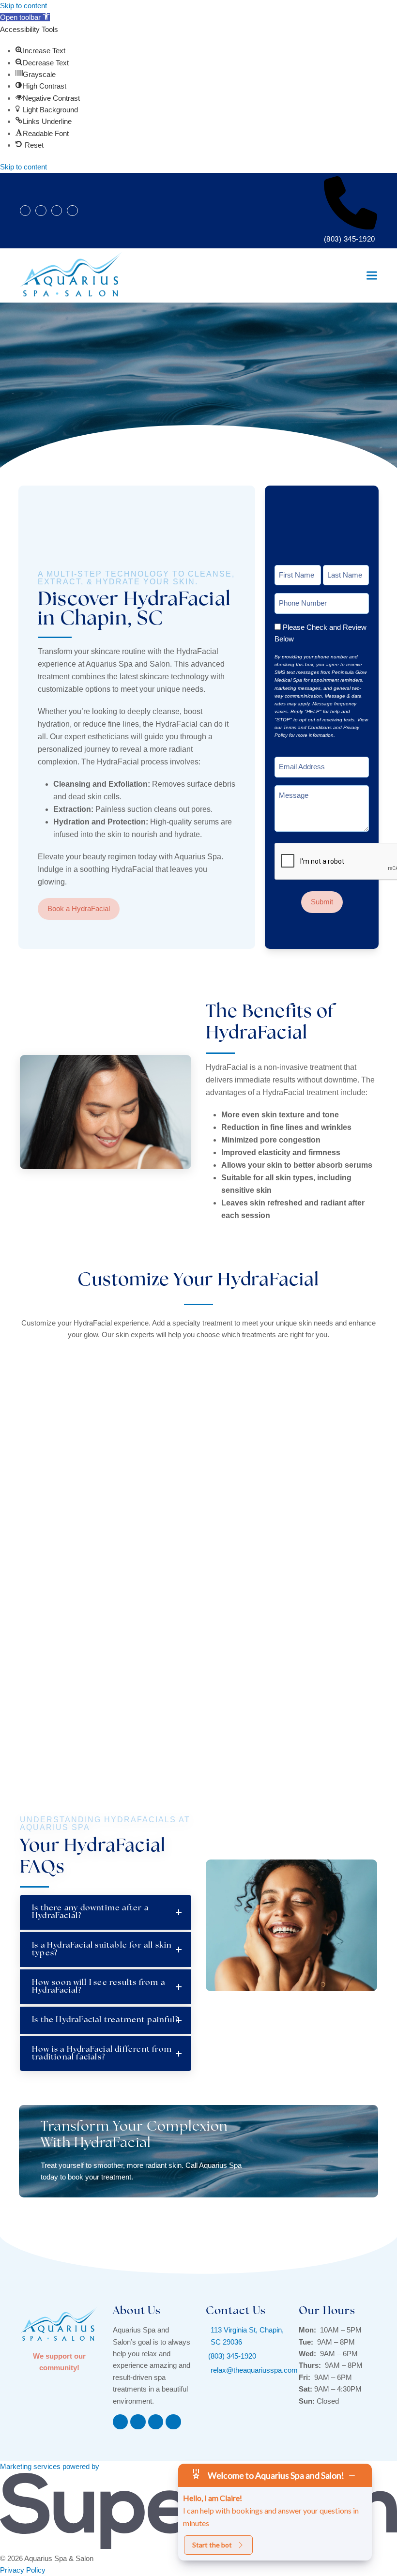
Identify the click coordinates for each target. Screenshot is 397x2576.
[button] (25, 17)
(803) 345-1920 (350, 239)
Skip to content (23, 6)
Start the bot (212, 2545)
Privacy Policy (23, 2570)
